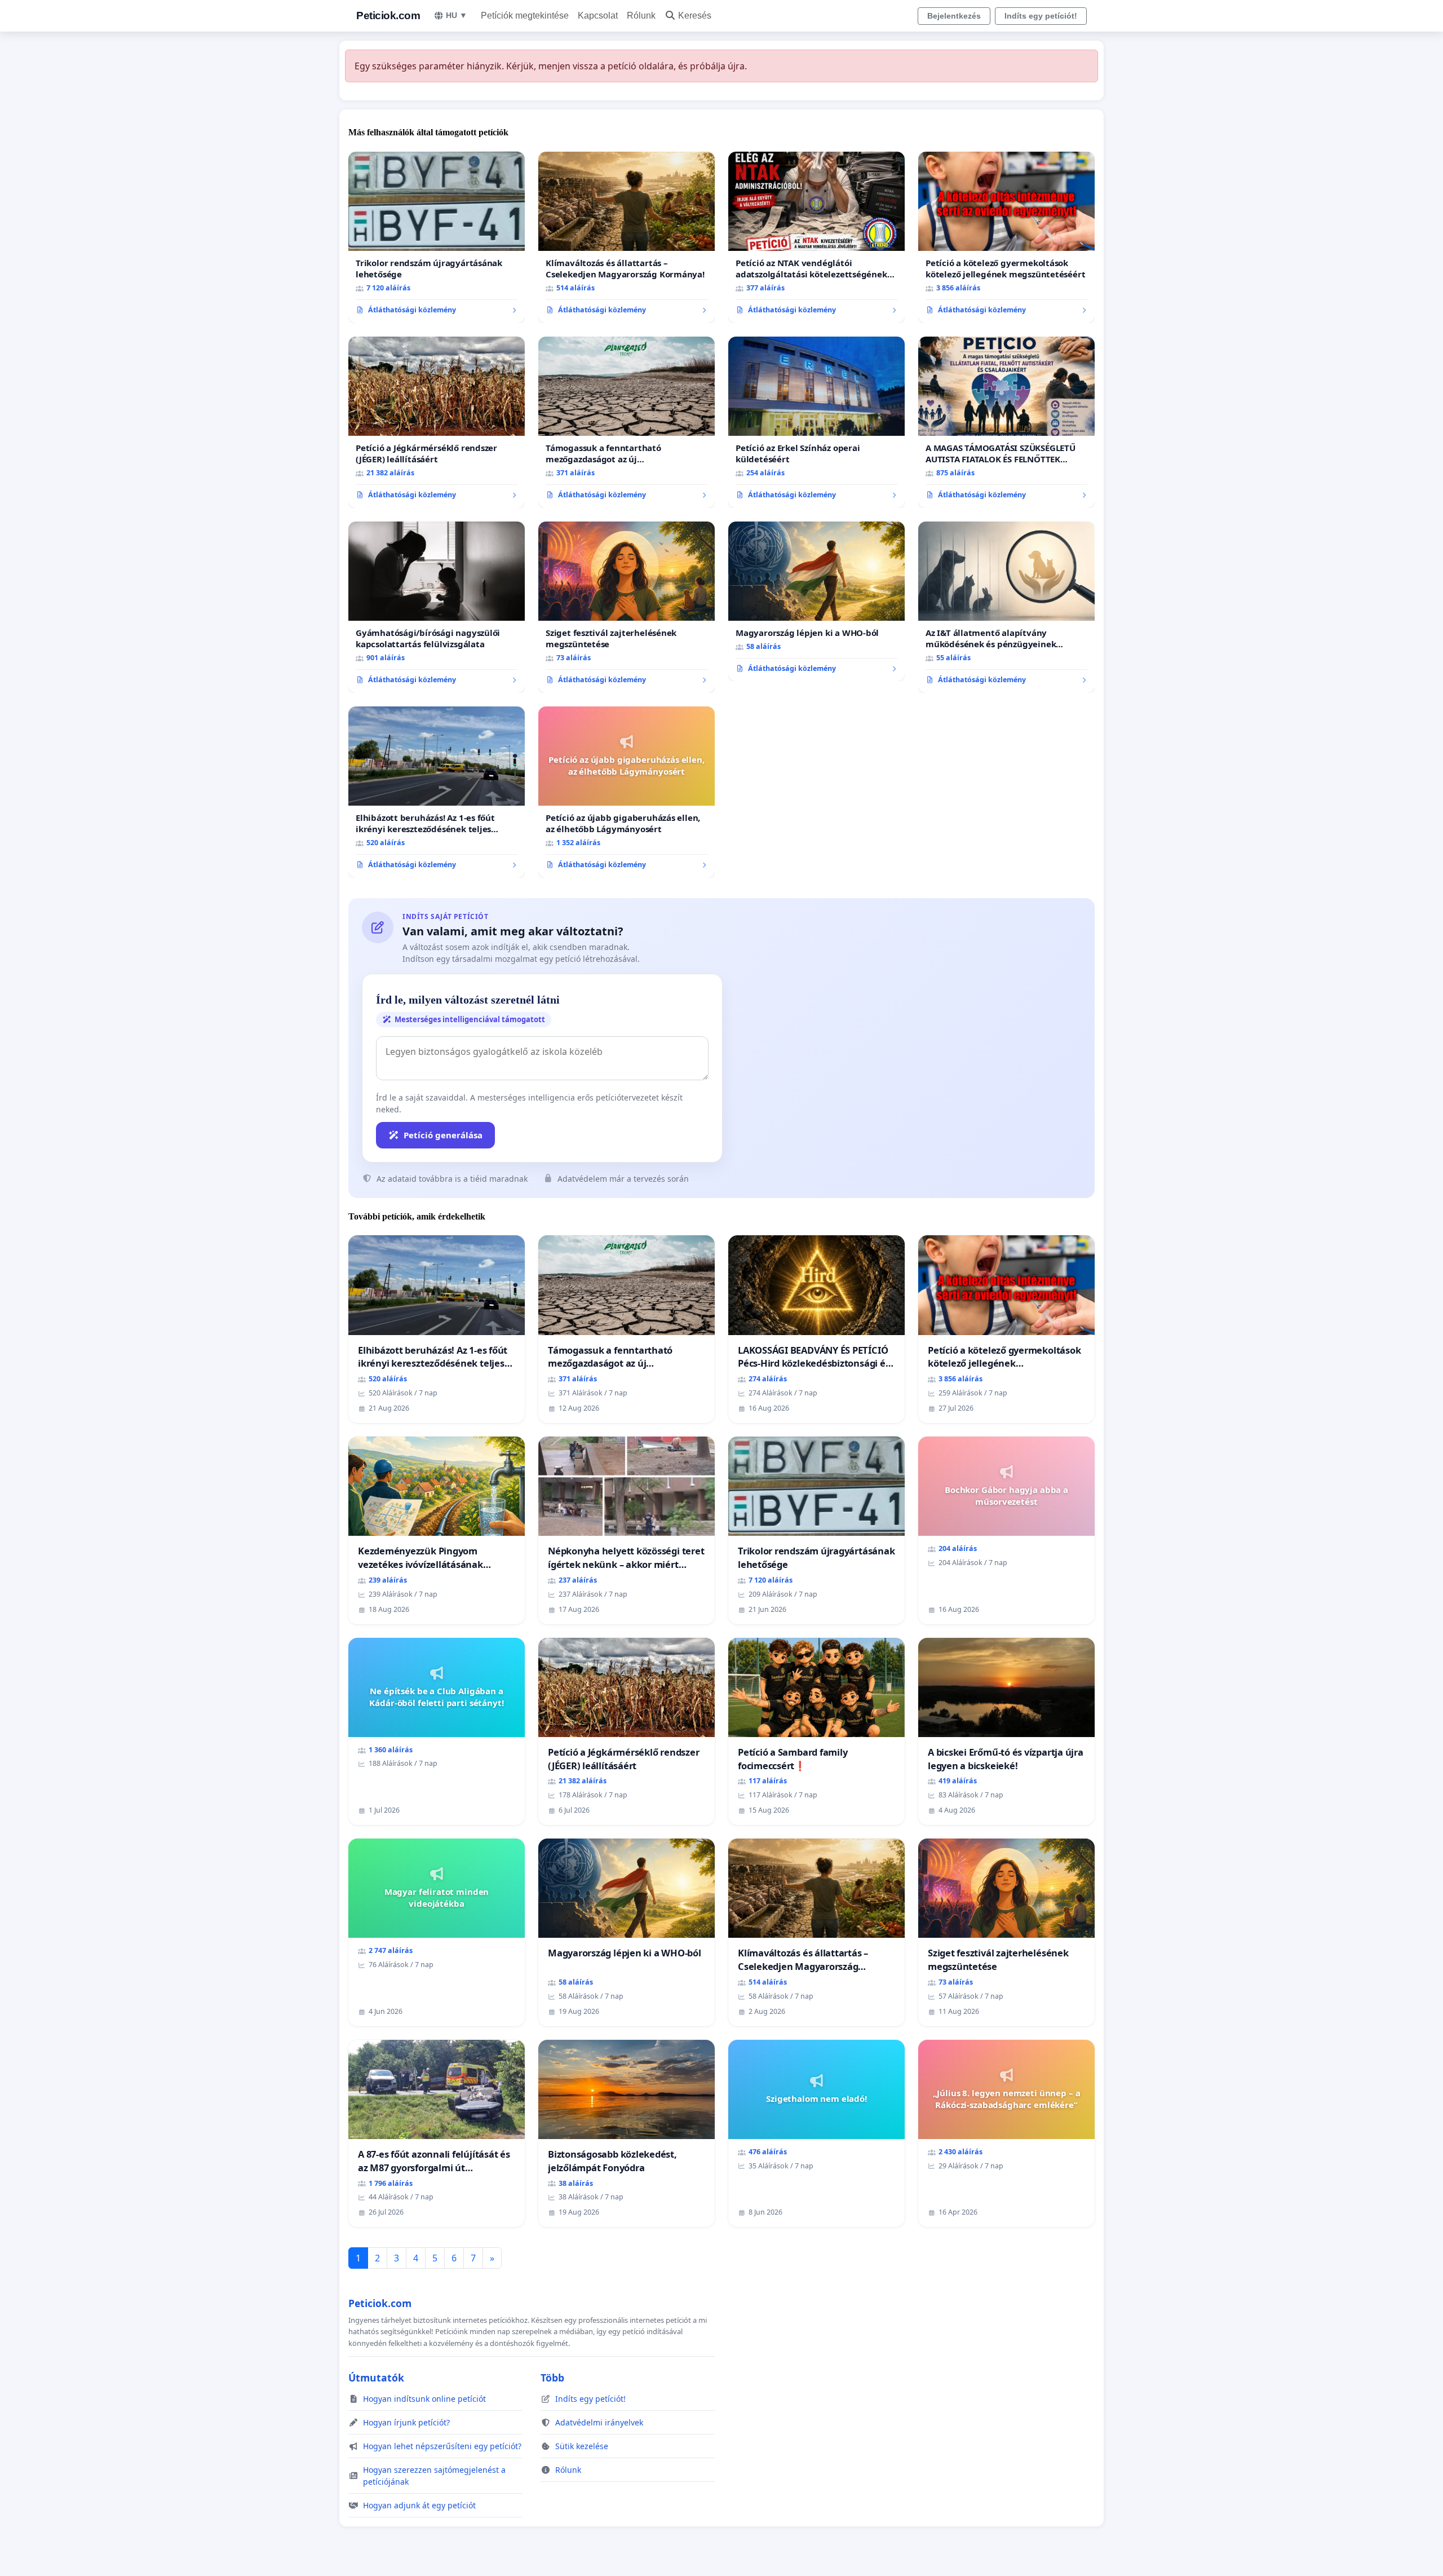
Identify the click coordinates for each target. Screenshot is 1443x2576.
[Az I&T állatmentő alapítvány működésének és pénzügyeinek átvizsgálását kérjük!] (1006, 607)
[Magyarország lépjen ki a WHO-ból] (816, 602)
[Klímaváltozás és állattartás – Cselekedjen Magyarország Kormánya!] (627, 237)
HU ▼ (457, 15)
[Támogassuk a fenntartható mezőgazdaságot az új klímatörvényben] (627, 422)
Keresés (695, 16)
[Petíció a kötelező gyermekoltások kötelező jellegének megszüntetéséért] (1006, 237)
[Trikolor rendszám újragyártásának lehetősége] (437, 237)
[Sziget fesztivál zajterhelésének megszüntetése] (627, 607)
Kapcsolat (598, 16)
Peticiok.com (388, 16)
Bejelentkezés (954, 16)
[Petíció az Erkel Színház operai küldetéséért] (816, 422)
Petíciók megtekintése (525, 16)
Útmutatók (376, 2378)
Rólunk (641, 16)
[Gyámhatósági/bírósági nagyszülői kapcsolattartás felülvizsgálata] (437, 607)
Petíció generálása (443, 1135)
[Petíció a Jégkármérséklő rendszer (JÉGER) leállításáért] (437, 422)
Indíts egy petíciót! (1041, 16)
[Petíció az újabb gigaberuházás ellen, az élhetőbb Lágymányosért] (627, 792)
